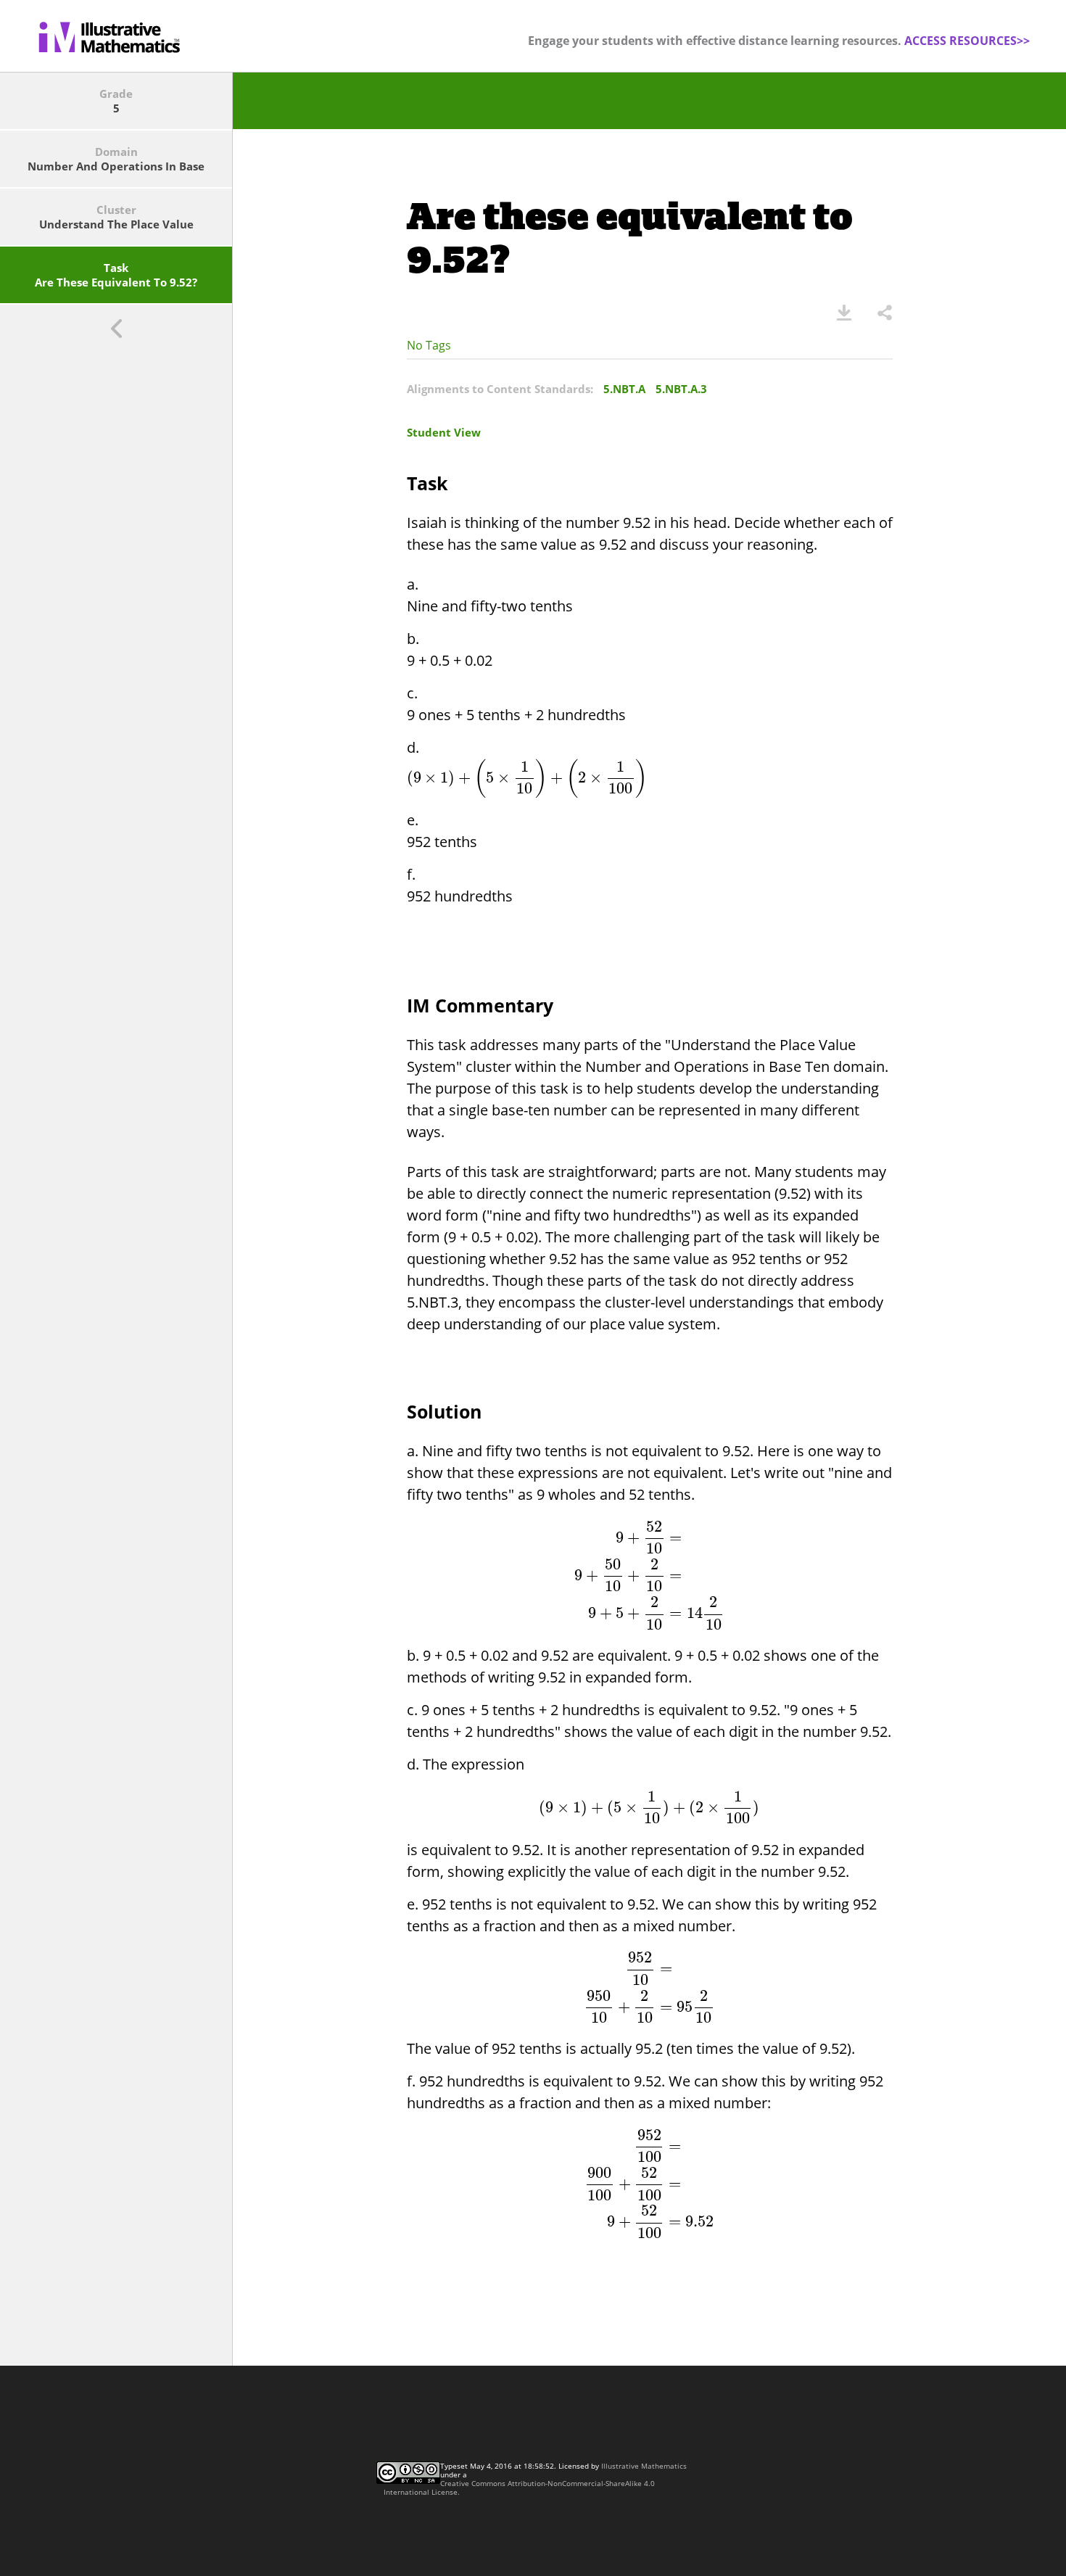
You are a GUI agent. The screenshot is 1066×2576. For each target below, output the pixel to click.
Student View (444, 432)
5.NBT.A (624, 389)
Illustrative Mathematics (644, 2466)
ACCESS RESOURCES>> (967, 41)
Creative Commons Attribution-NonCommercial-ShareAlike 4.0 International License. (519, 2488)
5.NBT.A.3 (681, 389)
